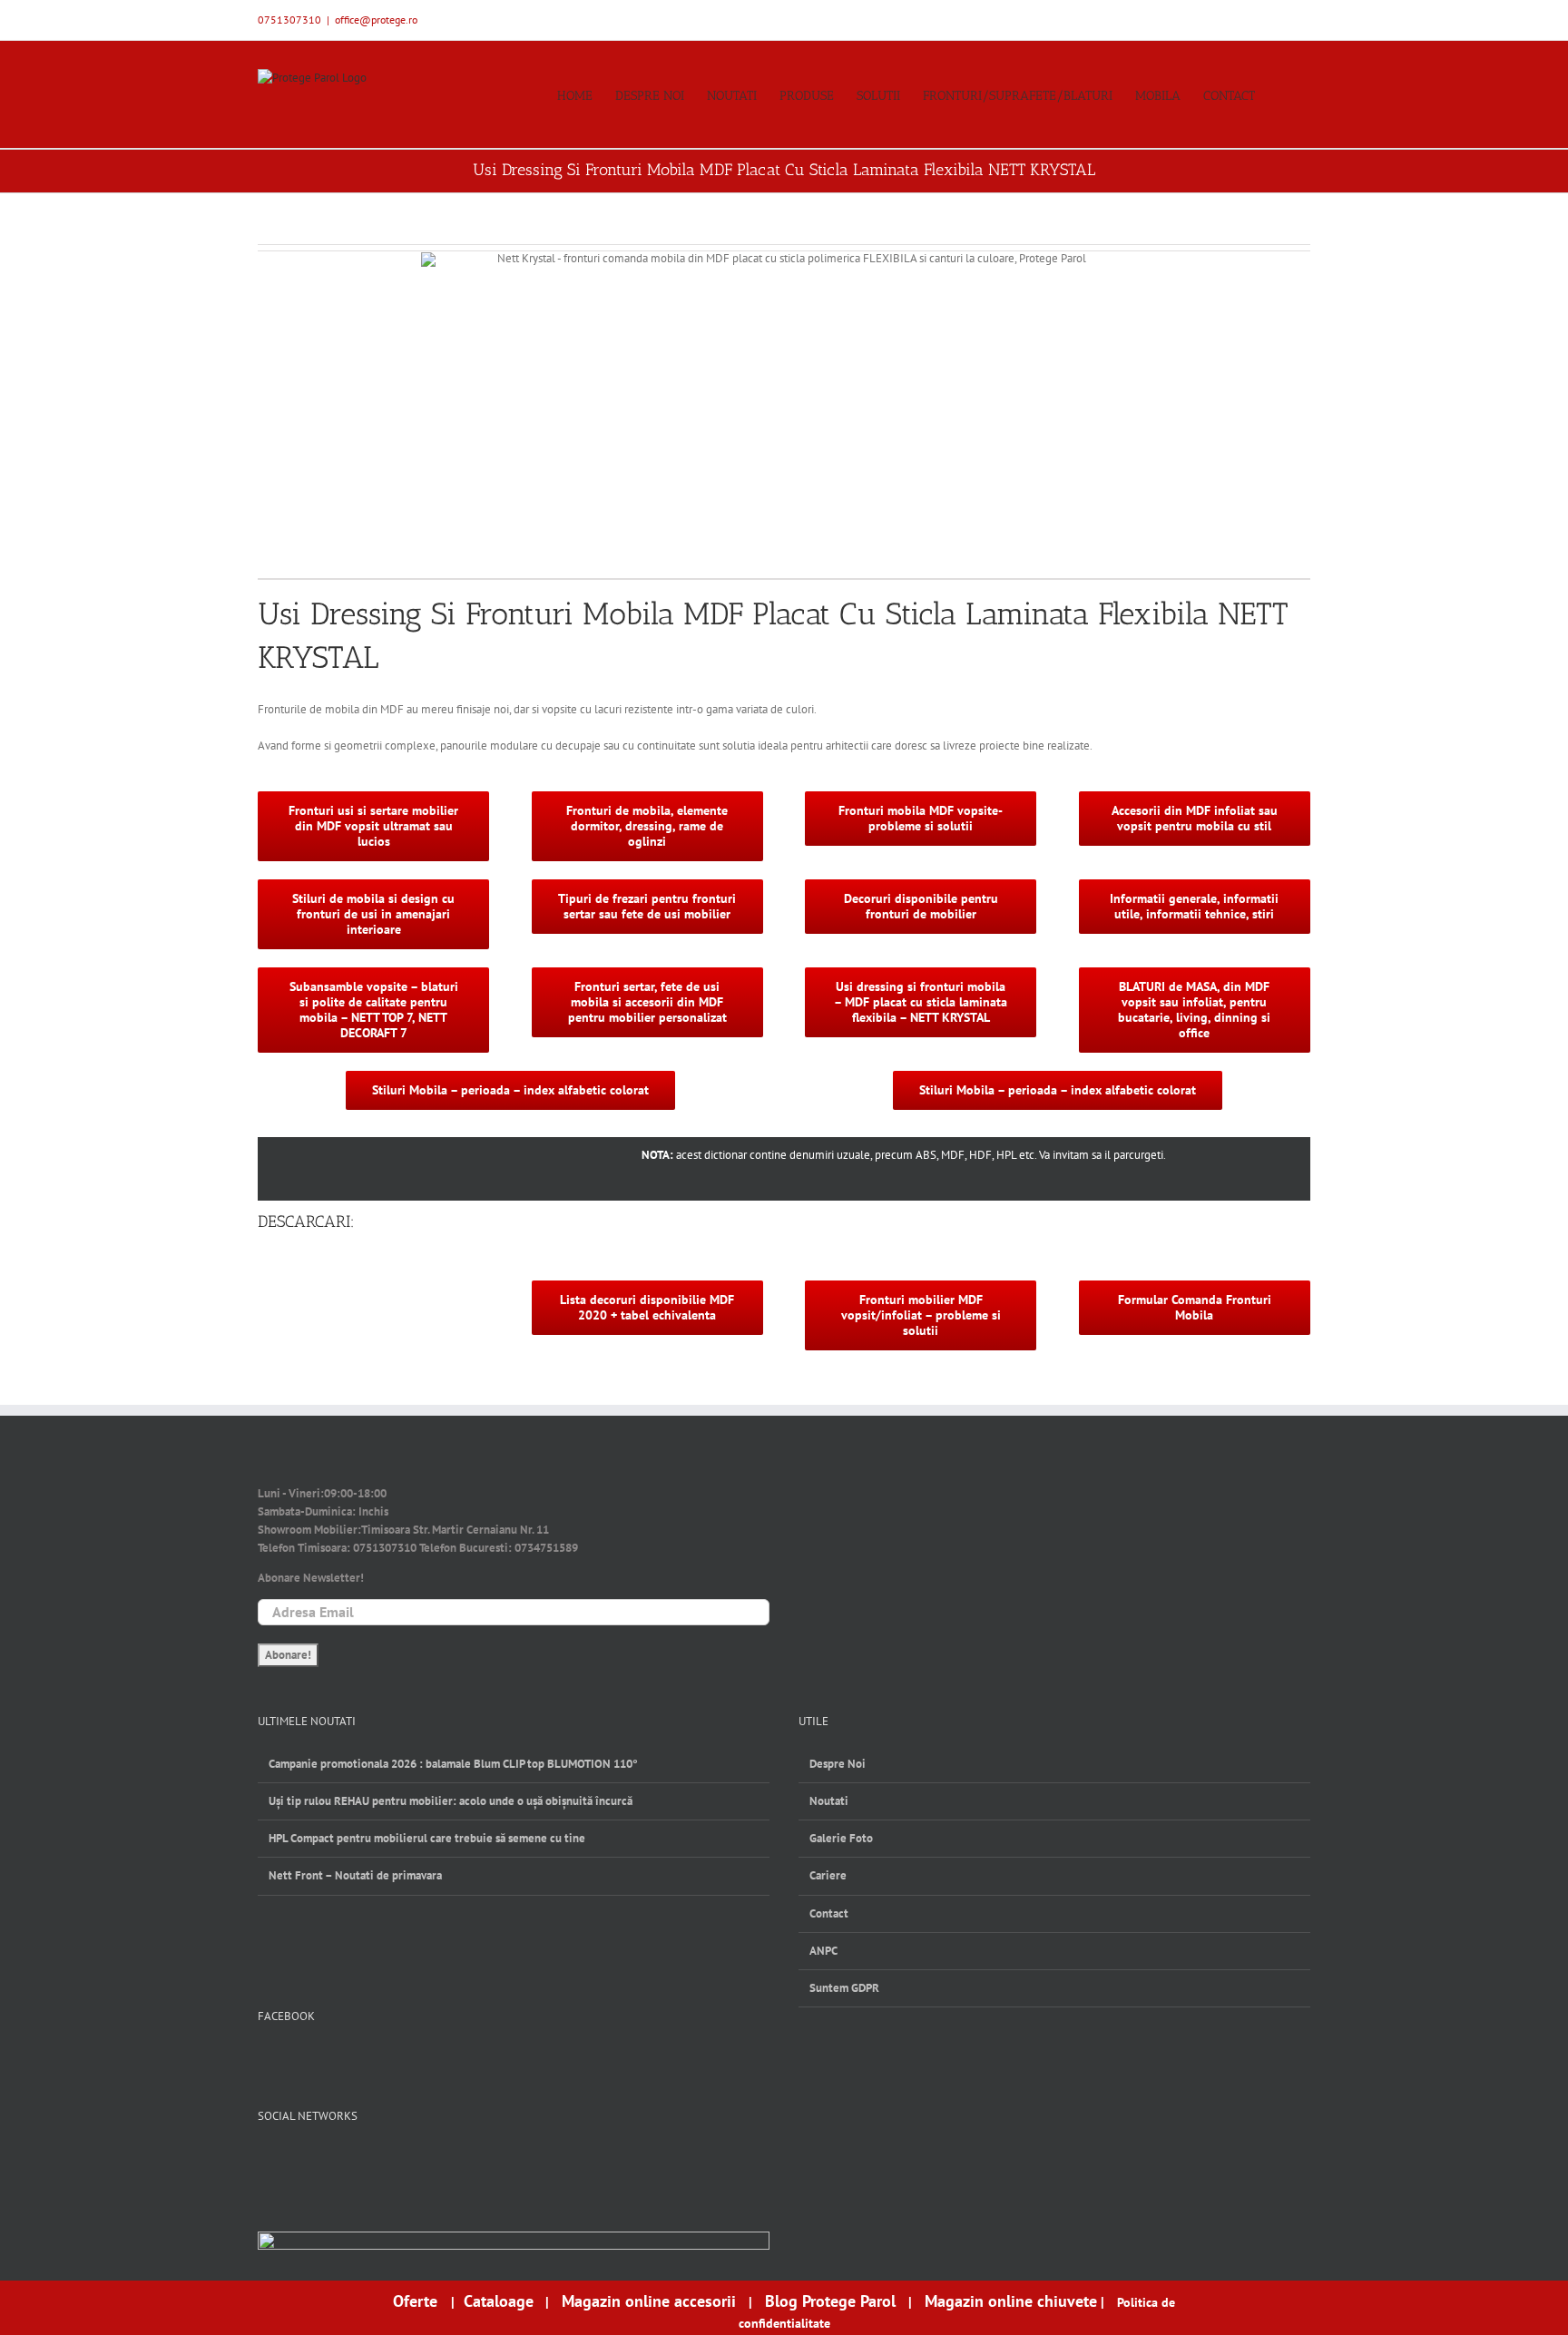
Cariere (828, 1875)
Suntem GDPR (844, 1988)
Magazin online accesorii (649, 2301)
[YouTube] (296, 2162)
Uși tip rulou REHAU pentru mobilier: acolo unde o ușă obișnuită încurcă (451, 1801)
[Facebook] (266, 2162)
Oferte (417, 2301)
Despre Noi (838, 1764)
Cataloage (499, 2301)
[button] (1283, 94)
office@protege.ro (376, 20)
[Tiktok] (356, 2162)
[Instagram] (326, 2162)
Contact (829, 1913)
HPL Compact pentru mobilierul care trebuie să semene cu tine (427, 1838)
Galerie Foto (841, 1838)
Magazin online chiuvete (1011, 2301)
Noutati (829, 1801)
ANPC (823, 1951)
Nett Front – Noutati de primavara (355, 1875)
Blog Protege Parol (830, 2301)
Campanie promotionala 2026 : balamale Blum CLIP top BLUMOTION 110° (453, 1764)
